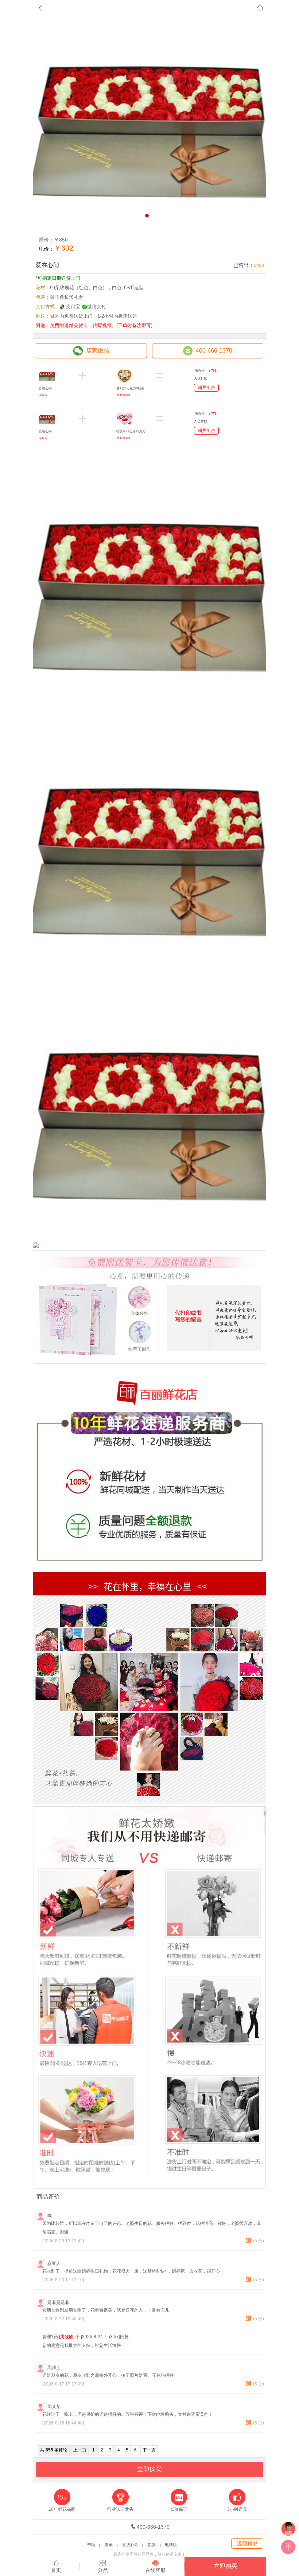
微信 (288, 2530)
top (288, 2549)
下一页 (149, 2450)
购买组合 (206, 388)
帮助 (91, 2545)
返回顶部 (247, 2544)
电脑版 (171, 2545)
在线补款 (130, 2545)
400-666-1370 (153, 2527)
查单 (109, 2545)
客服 (151, 2545)
